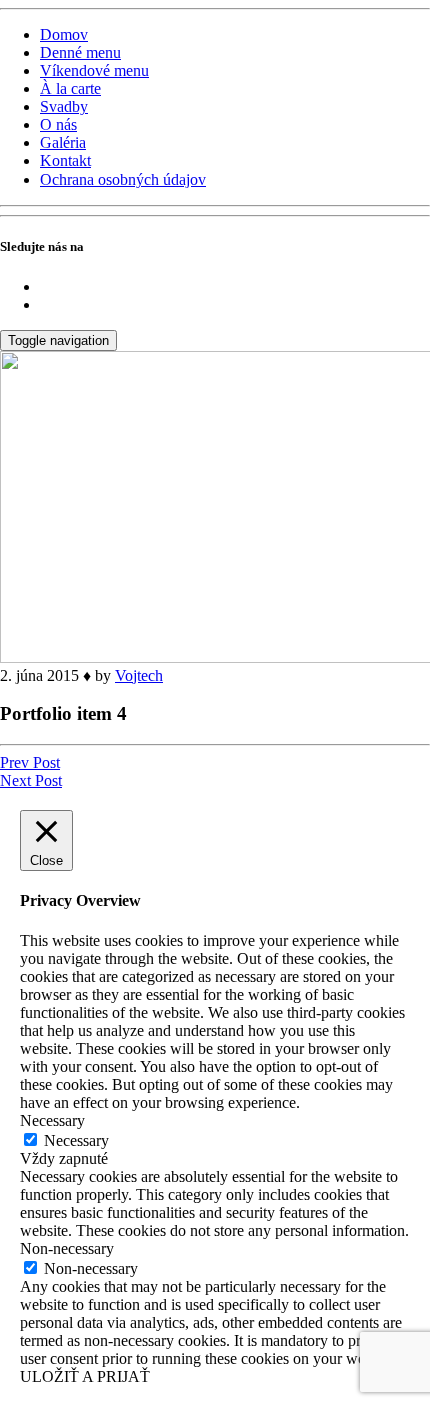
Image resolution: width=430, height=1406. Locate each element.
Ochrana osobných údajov (123, 179)
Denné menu (80, 52)
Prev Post (30, 762)
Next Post (31, 780)
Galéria (63, 142)
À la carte (70, 88)
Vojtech (139, 675)
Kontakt (65, 160)
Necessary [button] (52, 1120)
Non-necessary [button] (67, 1248)
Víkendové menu (94, 70)
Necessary (76, 1140)
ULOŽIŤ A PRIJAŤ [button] (85, 1376)
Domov (64, 34)
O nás (58, 124)
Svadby (64, 106)
